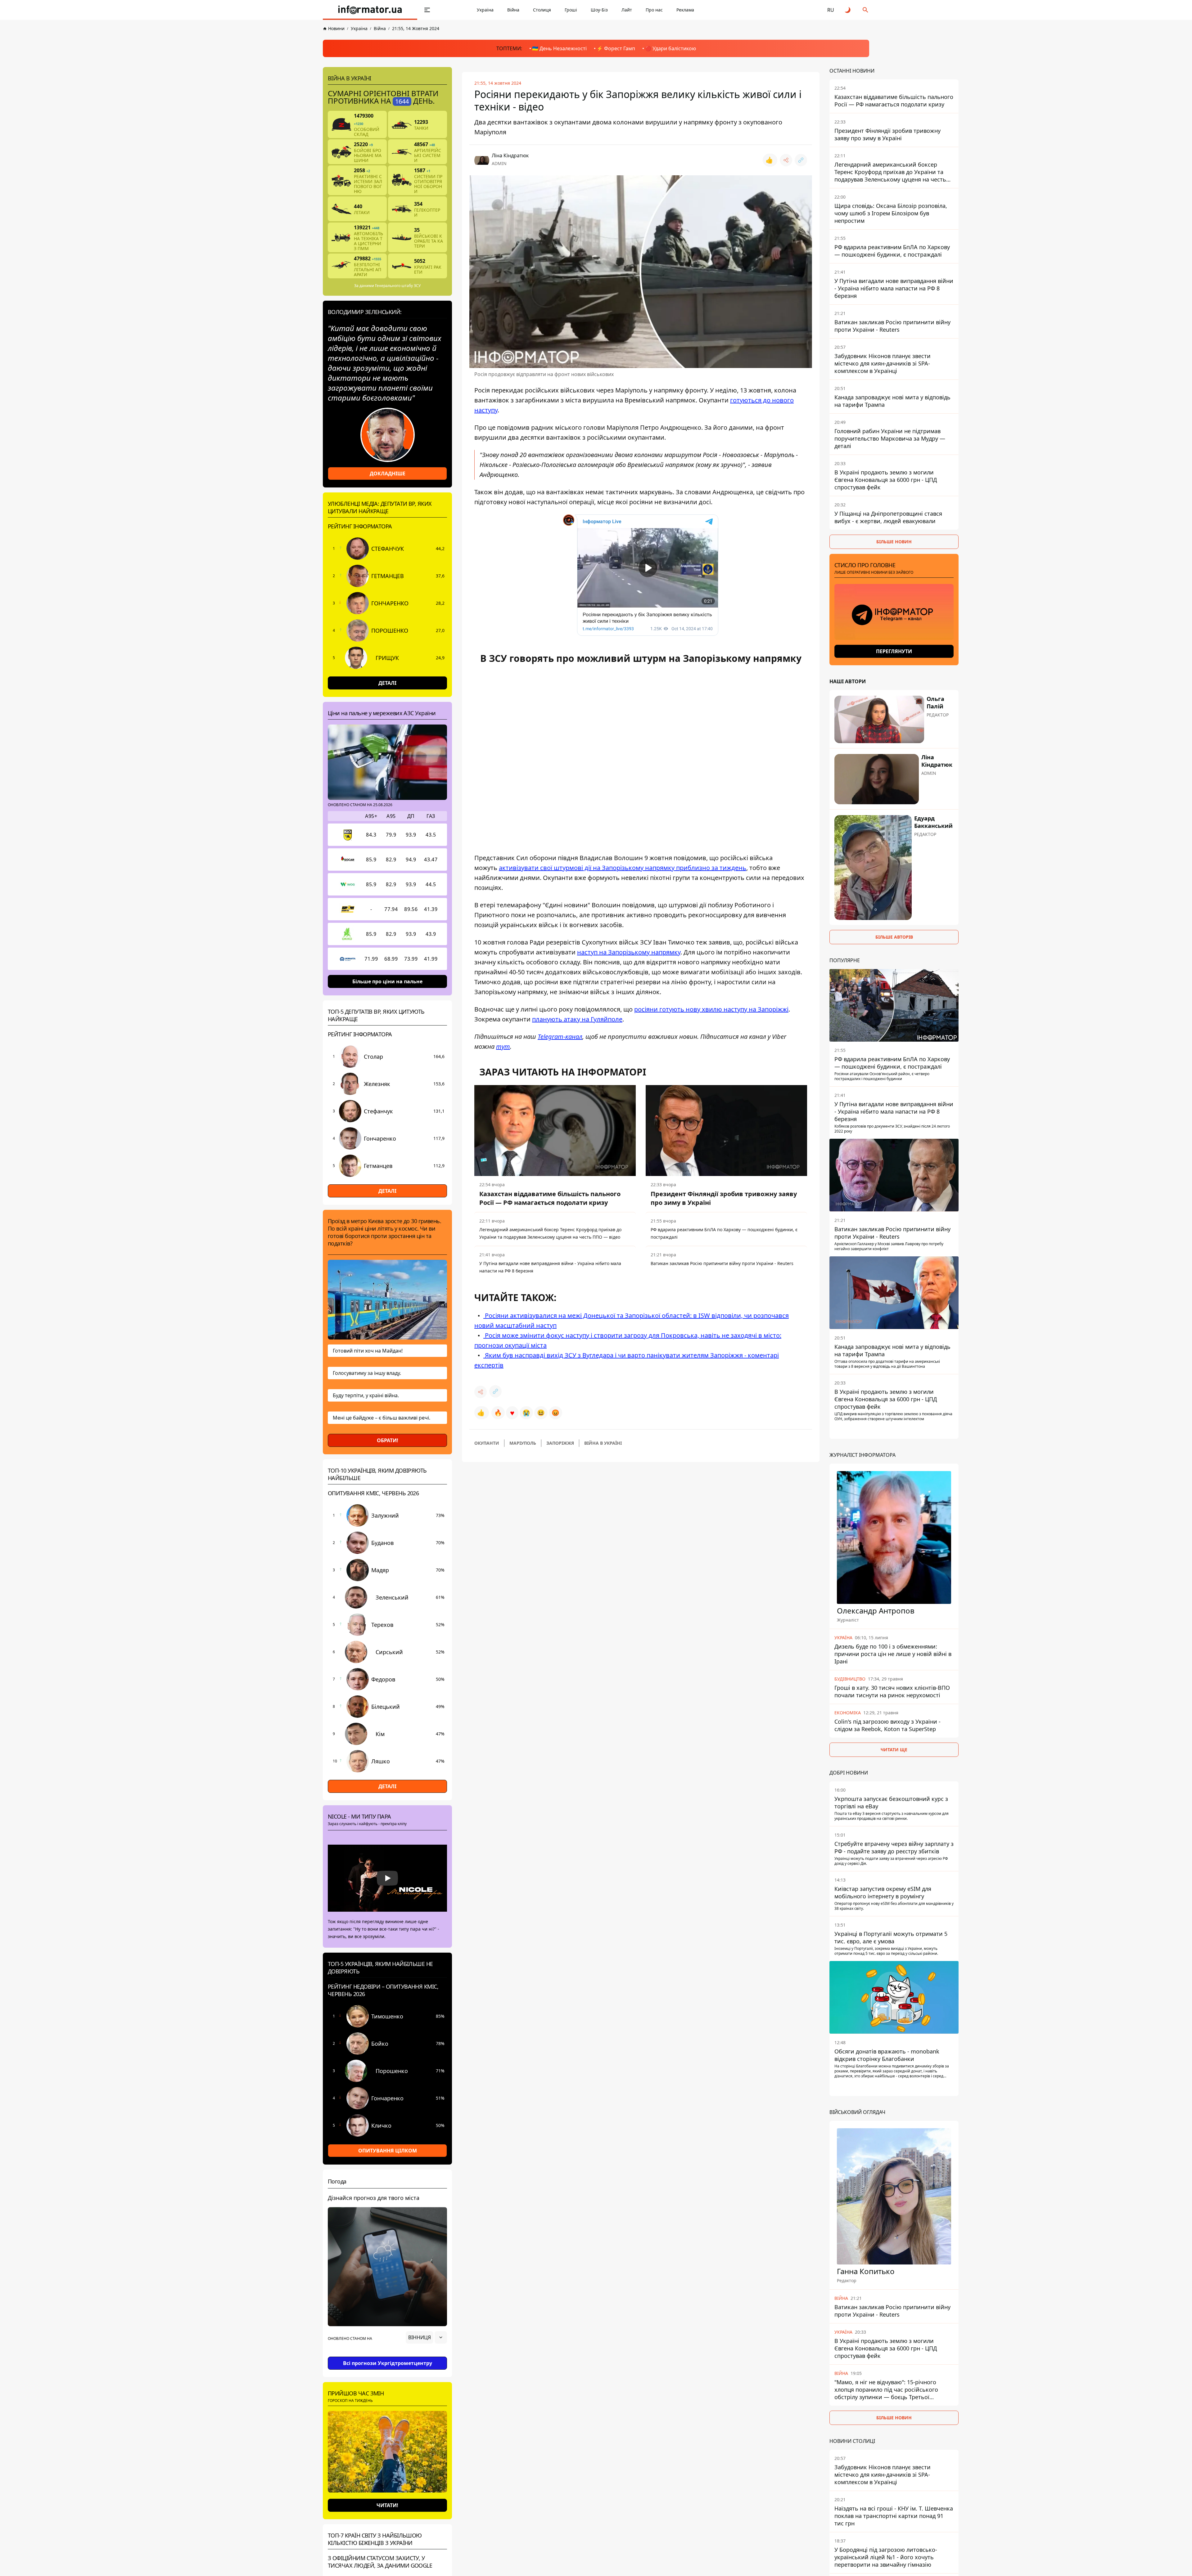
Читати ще (894, 1749)
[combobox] (426, 2337)
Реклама (685, 10)
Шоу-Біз (599, 10)
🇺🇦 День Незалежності (559, 48)
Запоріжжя (560, 1443)
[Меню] (427, 10)
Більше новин (894, 542)
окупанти (487, 1443)
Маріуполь (523, 1443)
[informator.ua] (370, 10)
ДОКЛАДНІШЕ (388, 473)
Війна (513, 10)
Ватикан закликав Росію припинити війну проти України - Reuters (722, 1263)
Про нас (654, 10)
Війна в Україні (603, 1443)
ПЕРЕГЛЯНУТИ (894, 651)
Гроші (571, 10)
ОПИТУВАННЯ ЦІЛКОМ (388, 2151)
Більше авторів (894, 937)
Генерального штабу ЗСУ (398, 286)
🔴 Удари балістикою (670, 48)
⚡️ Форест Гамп (616, 48)
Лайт (627, 10)
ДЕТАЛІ (387, 683)
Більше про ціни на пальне (387, 981)
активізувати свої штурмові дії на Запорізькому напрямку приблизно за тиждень (623, 868)
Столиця (542, 10)
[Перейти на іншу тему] (848, 10)
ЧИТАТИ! (387, 2505)
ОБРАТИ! (388, 1440)
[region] (387, 2355)
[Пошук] (865, 10)
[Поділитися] (786, 160)
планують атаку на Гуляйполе (577, 1019)
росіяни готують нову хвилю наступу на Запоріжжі (711, 1009)
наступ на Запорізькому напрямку (629, 952)
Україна (485, 10)
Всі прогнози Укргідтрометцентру (388, 2363)
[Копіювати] (801, 160)
